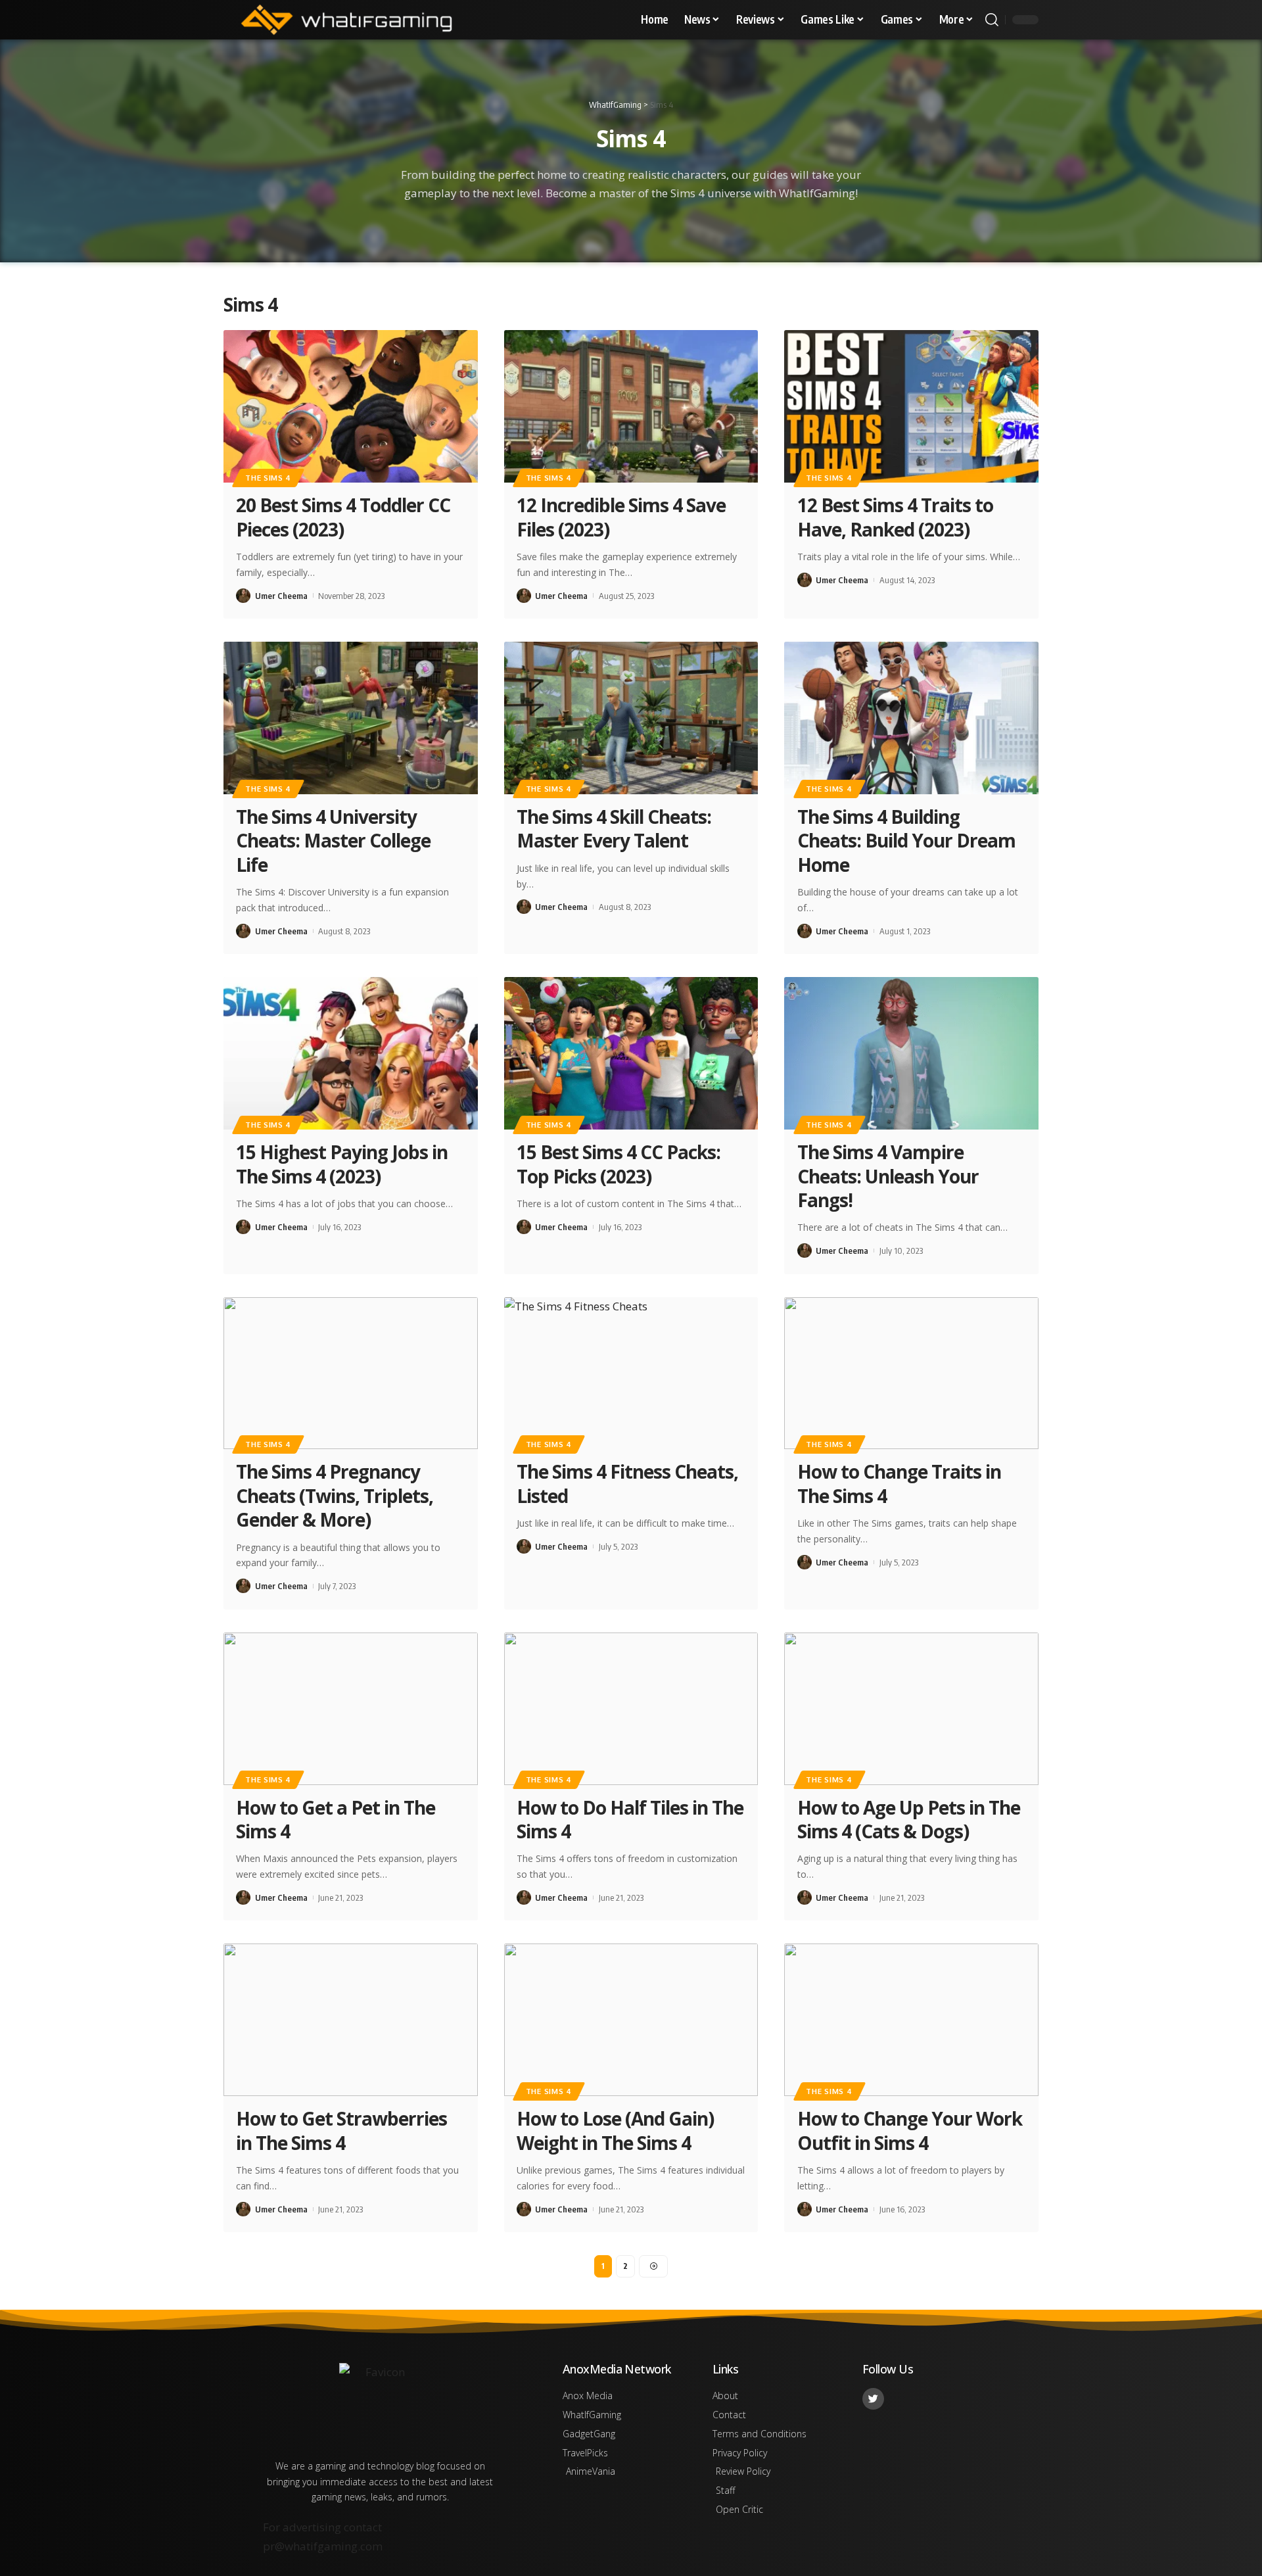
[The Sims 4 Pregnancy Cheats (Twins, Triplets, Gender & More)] (351, 1373)
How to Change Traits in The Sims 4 (899, 1483)
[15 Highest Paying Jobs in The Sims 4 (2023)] (351, 1053)
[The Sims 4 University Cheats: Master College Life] (351, 718)
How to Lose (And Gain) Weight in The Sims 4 (615, 2130)
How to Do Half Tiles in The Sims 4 (630, 1819)
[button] (992, 20)
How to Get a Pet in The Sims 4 (336, 1819)
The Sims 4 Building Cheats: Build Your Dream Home (906, 841)
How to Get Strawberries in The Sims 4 (341, 2130)
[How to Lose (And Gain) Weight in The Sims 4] (631, 2020)
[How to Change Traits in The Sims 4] (911, 1373)
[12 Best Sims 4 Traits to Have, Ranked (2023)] (911, 406)
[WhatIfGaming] (346, 20)
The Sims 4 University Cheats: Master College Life (333, 841)
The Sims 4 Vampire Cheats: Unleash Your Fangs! (888, 1176)
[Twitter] (873, 2399)
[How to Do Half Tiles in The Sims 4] (631, 1709)
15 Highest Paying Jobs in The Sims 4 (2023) (342, 1164)
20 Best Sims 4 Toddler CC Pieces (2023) (343, 517)
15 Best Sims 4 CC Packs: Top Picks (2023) (619, 1164)
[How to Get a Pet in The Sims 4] (351, 1709)
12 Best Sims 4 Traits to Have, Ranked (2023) (895, 517)
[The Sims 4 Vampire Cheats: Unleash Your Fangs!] (911, 1053)
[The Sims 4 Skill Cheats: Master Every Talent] (631, 718)
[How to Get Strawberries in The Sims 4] (351, 2020)
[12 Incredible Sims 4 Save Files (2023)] (631, 406)
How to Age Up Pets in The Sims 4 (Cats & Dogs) (909, 1819)
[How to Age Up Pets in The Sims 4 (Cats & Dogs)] (911, 1709)
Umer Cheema (281, 596)
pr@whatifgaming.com (323, 2546)
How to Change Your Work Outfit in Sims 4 (910, 2130)
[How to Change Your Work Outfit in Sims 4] (911, 2020)
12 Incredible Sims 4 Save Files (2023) (621, 517)
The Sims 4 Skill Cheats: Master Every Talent (614, 828)
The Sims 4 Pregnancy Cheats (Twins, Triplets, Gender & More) (335, 1495)
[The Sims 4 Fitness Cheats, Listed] (631, 1373)
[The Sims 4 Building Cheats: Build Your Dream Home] (911, 718)
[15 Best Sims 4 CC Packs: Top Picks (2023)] (631, 1053)
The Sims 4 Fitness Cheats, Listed (627, 1483)
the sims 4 (268, 478)
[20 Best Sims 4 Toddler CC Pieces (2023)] (351, 406)
